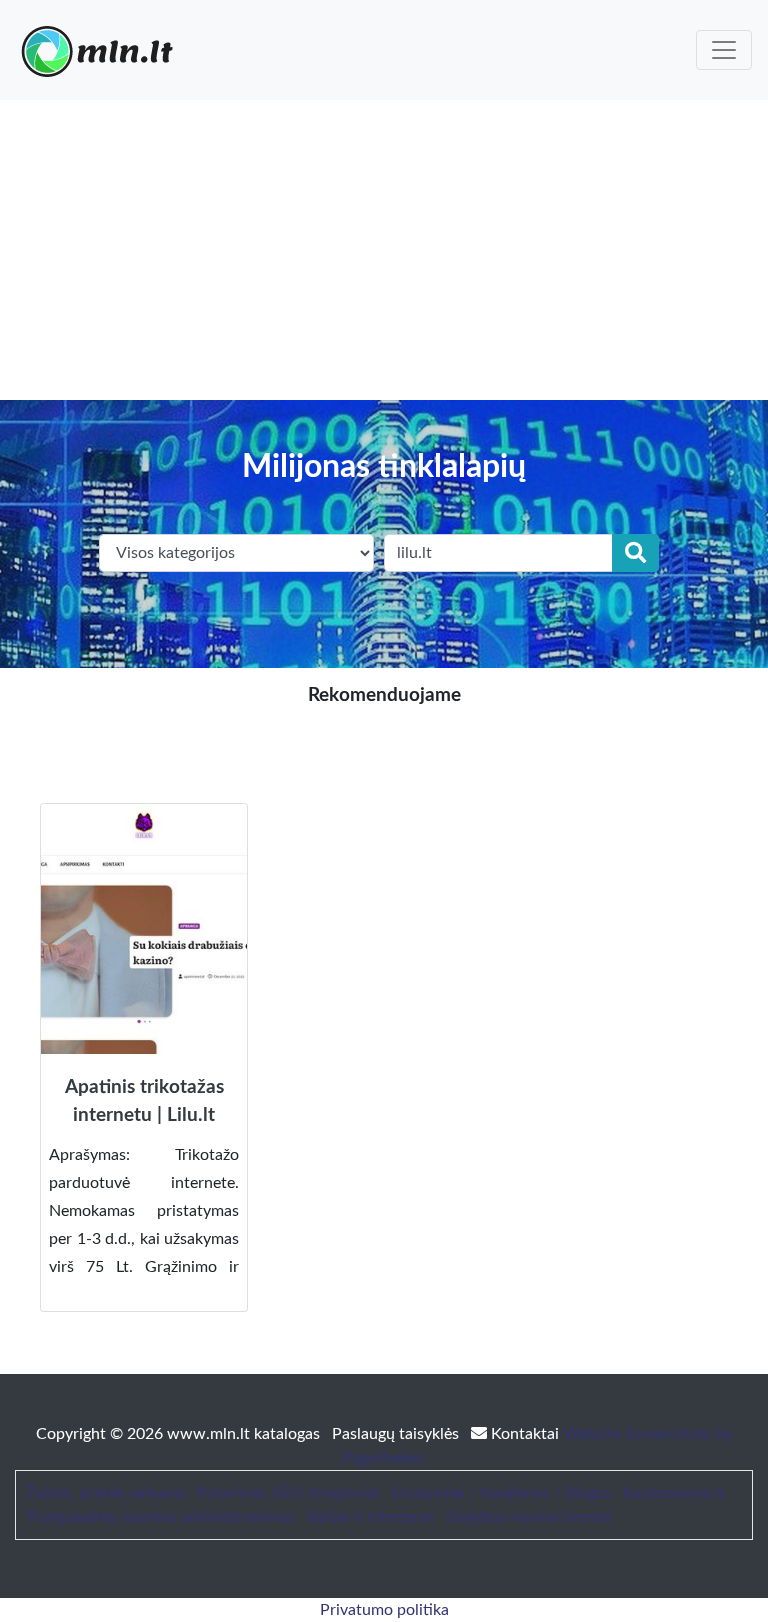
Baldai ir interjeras (370, 1517)
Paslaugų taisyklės (397, 1434)
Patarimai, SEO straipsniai (288, 1493)
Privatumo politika (384, 1610)
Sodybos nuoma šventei (529, 1517)
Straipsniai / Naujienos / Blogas (501, 1493)
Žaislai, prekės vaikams (105, 1493)
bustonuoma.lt (674, 1493)
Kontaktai (525, 1434)
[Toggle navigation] (724, 50)
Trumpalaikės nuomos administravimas (160, 1517)
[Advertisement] (384, 250)
